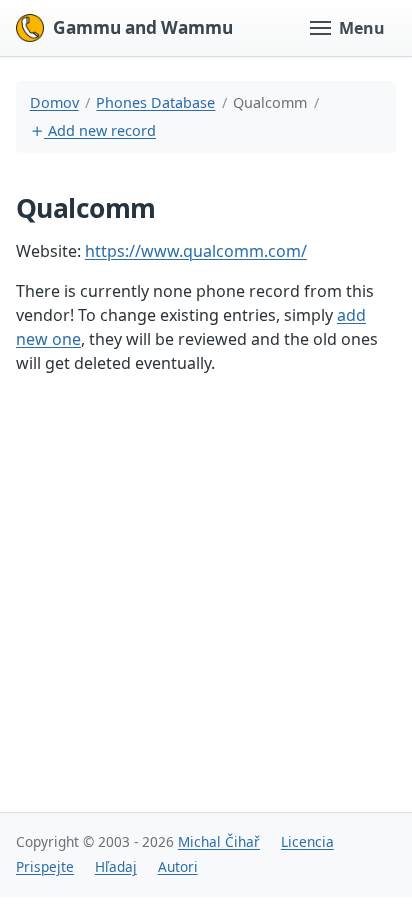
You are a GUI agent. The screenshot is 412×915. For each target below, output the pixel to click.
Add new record (100, 130)
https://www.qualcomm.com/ (196, 251)
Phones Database (155, 102)
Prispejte (45, 866)
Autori (178, 866)
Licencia (307, 841)
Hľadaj (116, 866)
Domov (54, 102)
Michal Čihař (219, 841)
